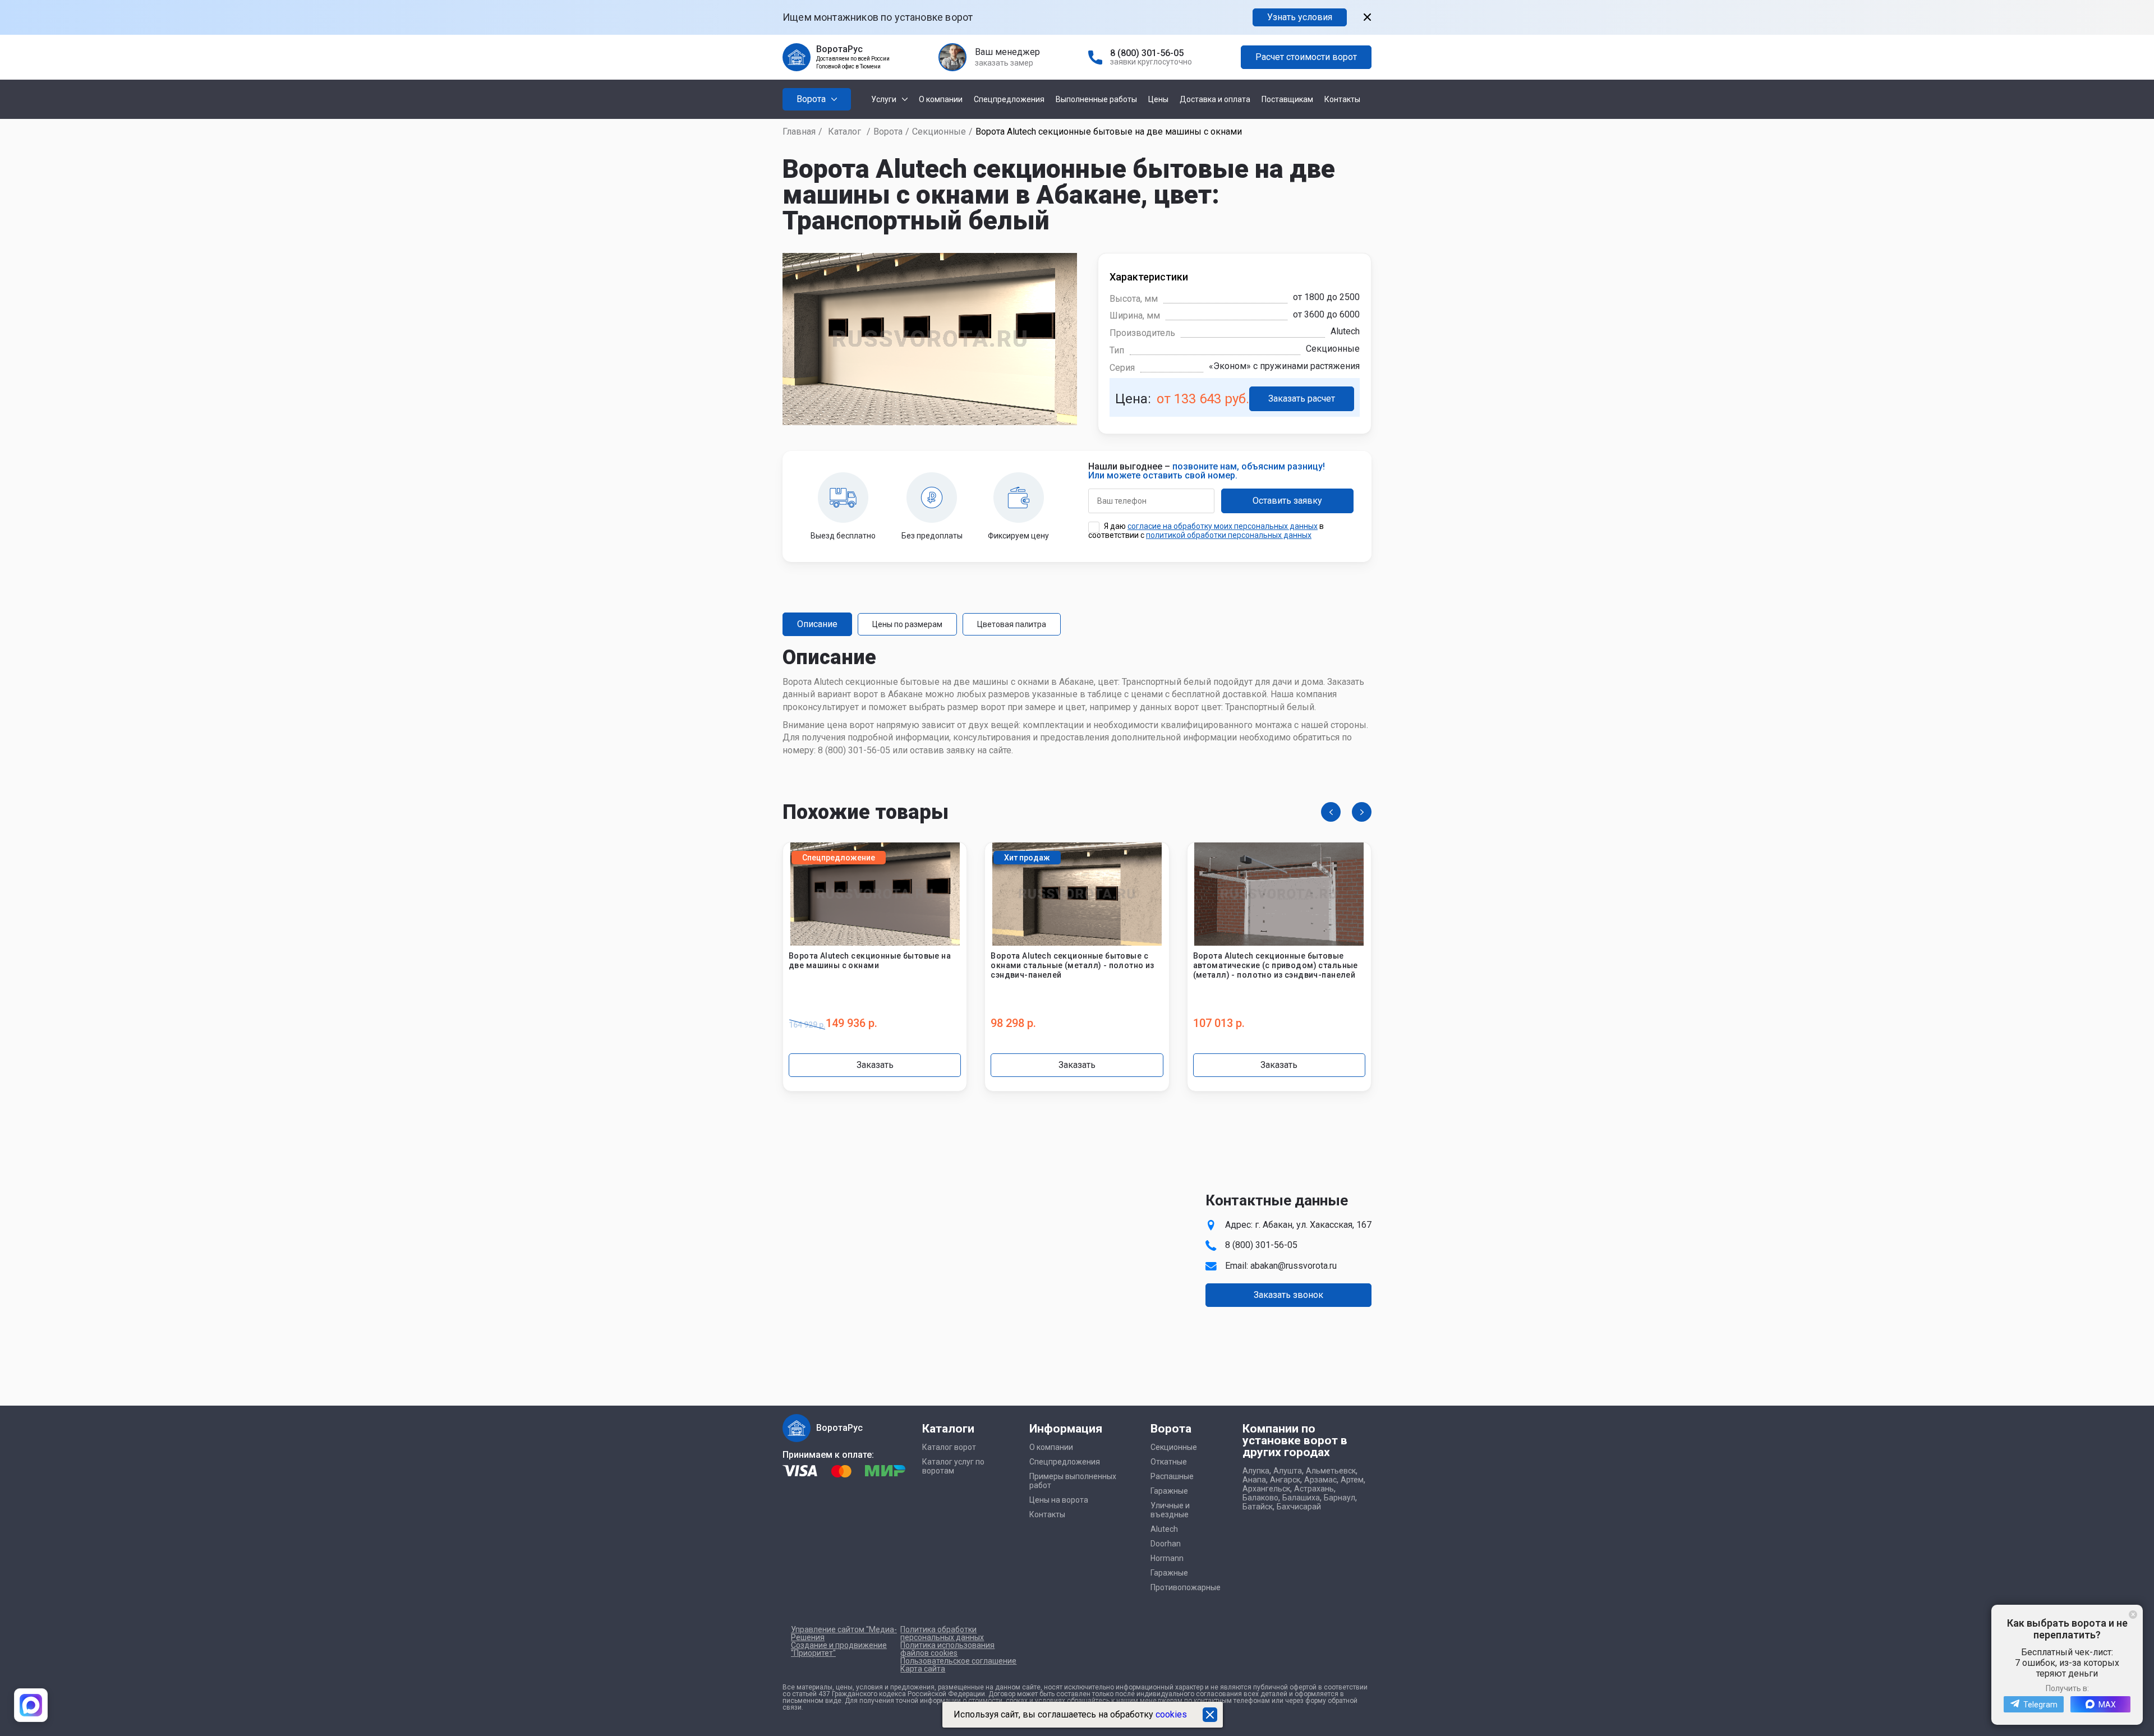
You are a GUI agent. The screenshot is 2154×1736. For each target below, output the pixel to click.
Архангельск (1266, 1489)
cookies (1171, 1714)
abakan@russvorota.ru (1294, 1266)
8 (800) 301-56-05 (1147, 53)
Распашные (1172, 1476)
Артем (1352, 1480)
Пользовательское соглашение (958, 1661)
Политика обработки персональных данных (942, 1633)
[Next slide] (1362, 812)
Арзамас (1320, 1480)
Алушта (1288, 1471)
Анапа (1254, 1480)
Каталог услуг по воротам (953, 1466)
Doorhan (1166, 1544)
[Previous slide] (1331, 812)
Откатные (1169, 1462)
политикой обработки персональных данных (1229, 535)
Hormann (1167, 1558)
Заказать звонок (1288, 1295)
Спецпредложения (1009, 99)
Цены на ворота (1059, 1500)
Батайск (1258, 1507)
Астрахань (1314, 1489)
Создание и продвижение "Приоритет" (839, 1649)
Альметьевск (1331, 1471)
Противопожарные (1186, 1587)
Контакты (1342, 99)
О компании (941, 99)
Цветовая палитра (1012, 624)
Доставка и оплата (1215, 99)
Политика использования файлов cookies (947, 1649)
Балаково (1260, 1498)
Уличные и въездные (1170, 1510)
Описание (817, 624)
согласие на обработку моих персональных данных (1223, 526)
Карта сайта (923, 1669)
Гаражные (1169, 1491)
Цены (1158, 99)
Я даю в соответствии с (1206, 531)
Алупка (1256, 1471)
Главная (799, 132)
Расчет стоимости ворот (1306, 57)
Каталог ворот (949, 1447)
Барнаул (1340, 1498)
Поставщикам (1287, 99)
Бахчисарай (1299, 1507)
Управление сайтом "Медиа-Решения (844, 1633)
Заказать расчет (1302, 399)
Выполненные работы (1096, 99)
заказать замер (1004, 63)
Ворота (888, 132)
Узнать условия (1300, 17)
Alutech (1164, 1529)
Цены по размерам (907, 624)
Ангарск (1285, 1480)
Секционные (939, 132)
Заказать (875, 1065)
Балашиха (1301, 1498)
